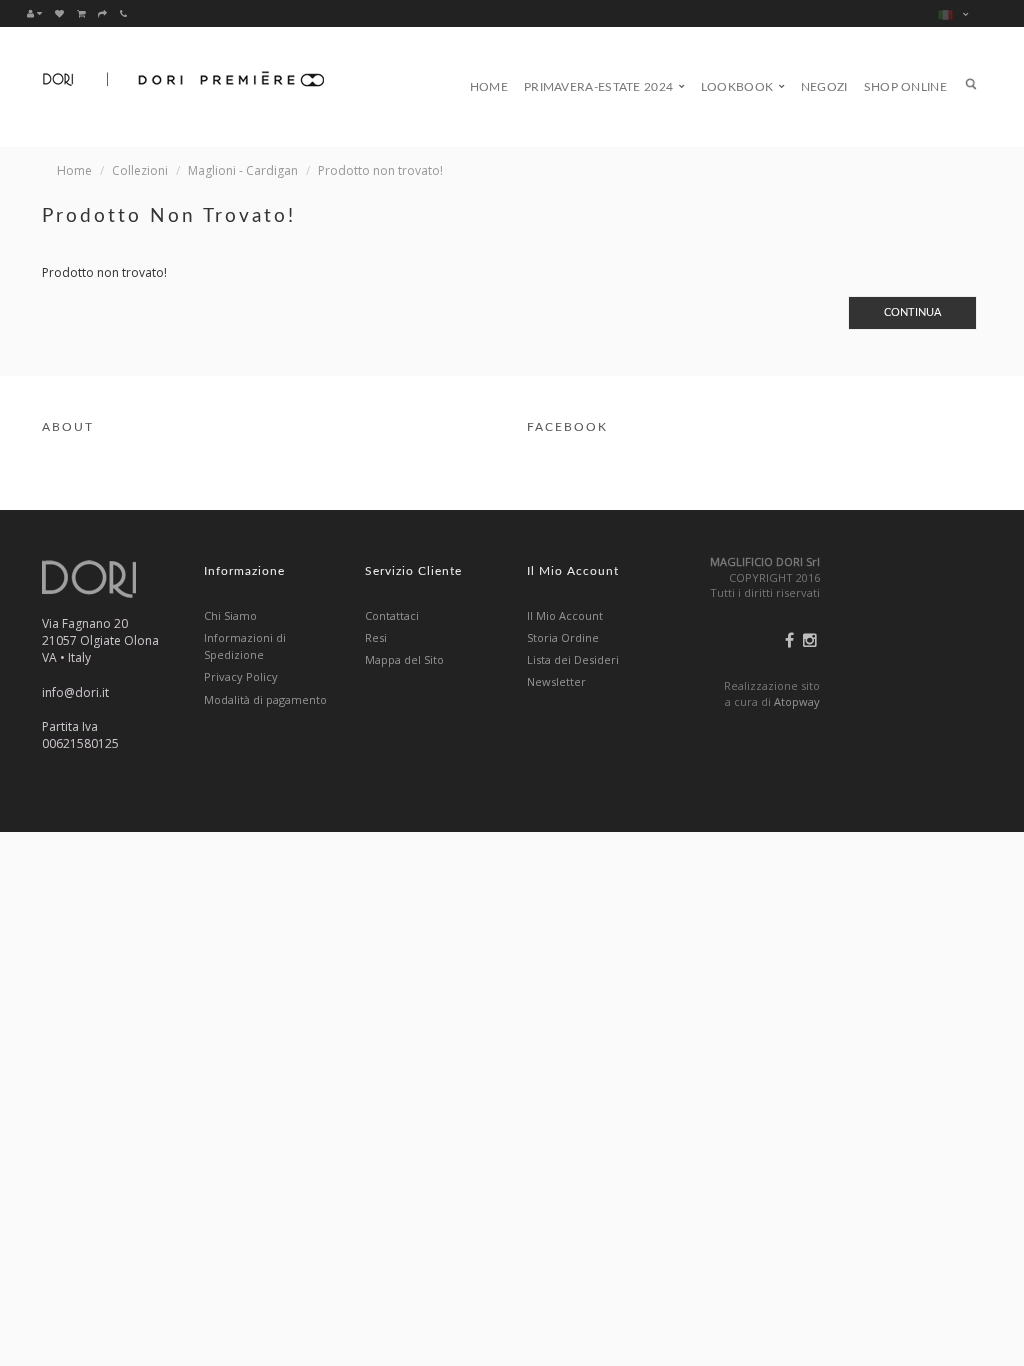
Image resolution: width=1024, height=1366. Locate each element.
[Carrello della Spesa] (81, 13)
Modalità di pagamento (265, 699)
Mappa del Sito (404, 659)
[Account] (34, 13)
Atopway (797, 701)
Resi (376, 637)
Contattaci (392, 615)
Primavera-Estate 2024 (600, 87)
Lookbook (739, 87)
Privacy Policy (241, 676)
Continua (912, 312)
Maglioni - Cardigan (243, 170)
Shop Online (905, 87)
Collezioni (140, 170)
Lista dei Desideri (573, 659)
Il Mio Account (565, 615)
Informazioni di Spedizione (245, 646)
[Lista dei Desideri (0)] (59, 13)
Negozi (824, 87)
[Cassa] (102, 13)
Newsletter (556, 681)
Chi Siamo (230, 615)
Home (489, 87)
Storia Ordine (563, 637)
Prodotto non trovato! (380, 170)
